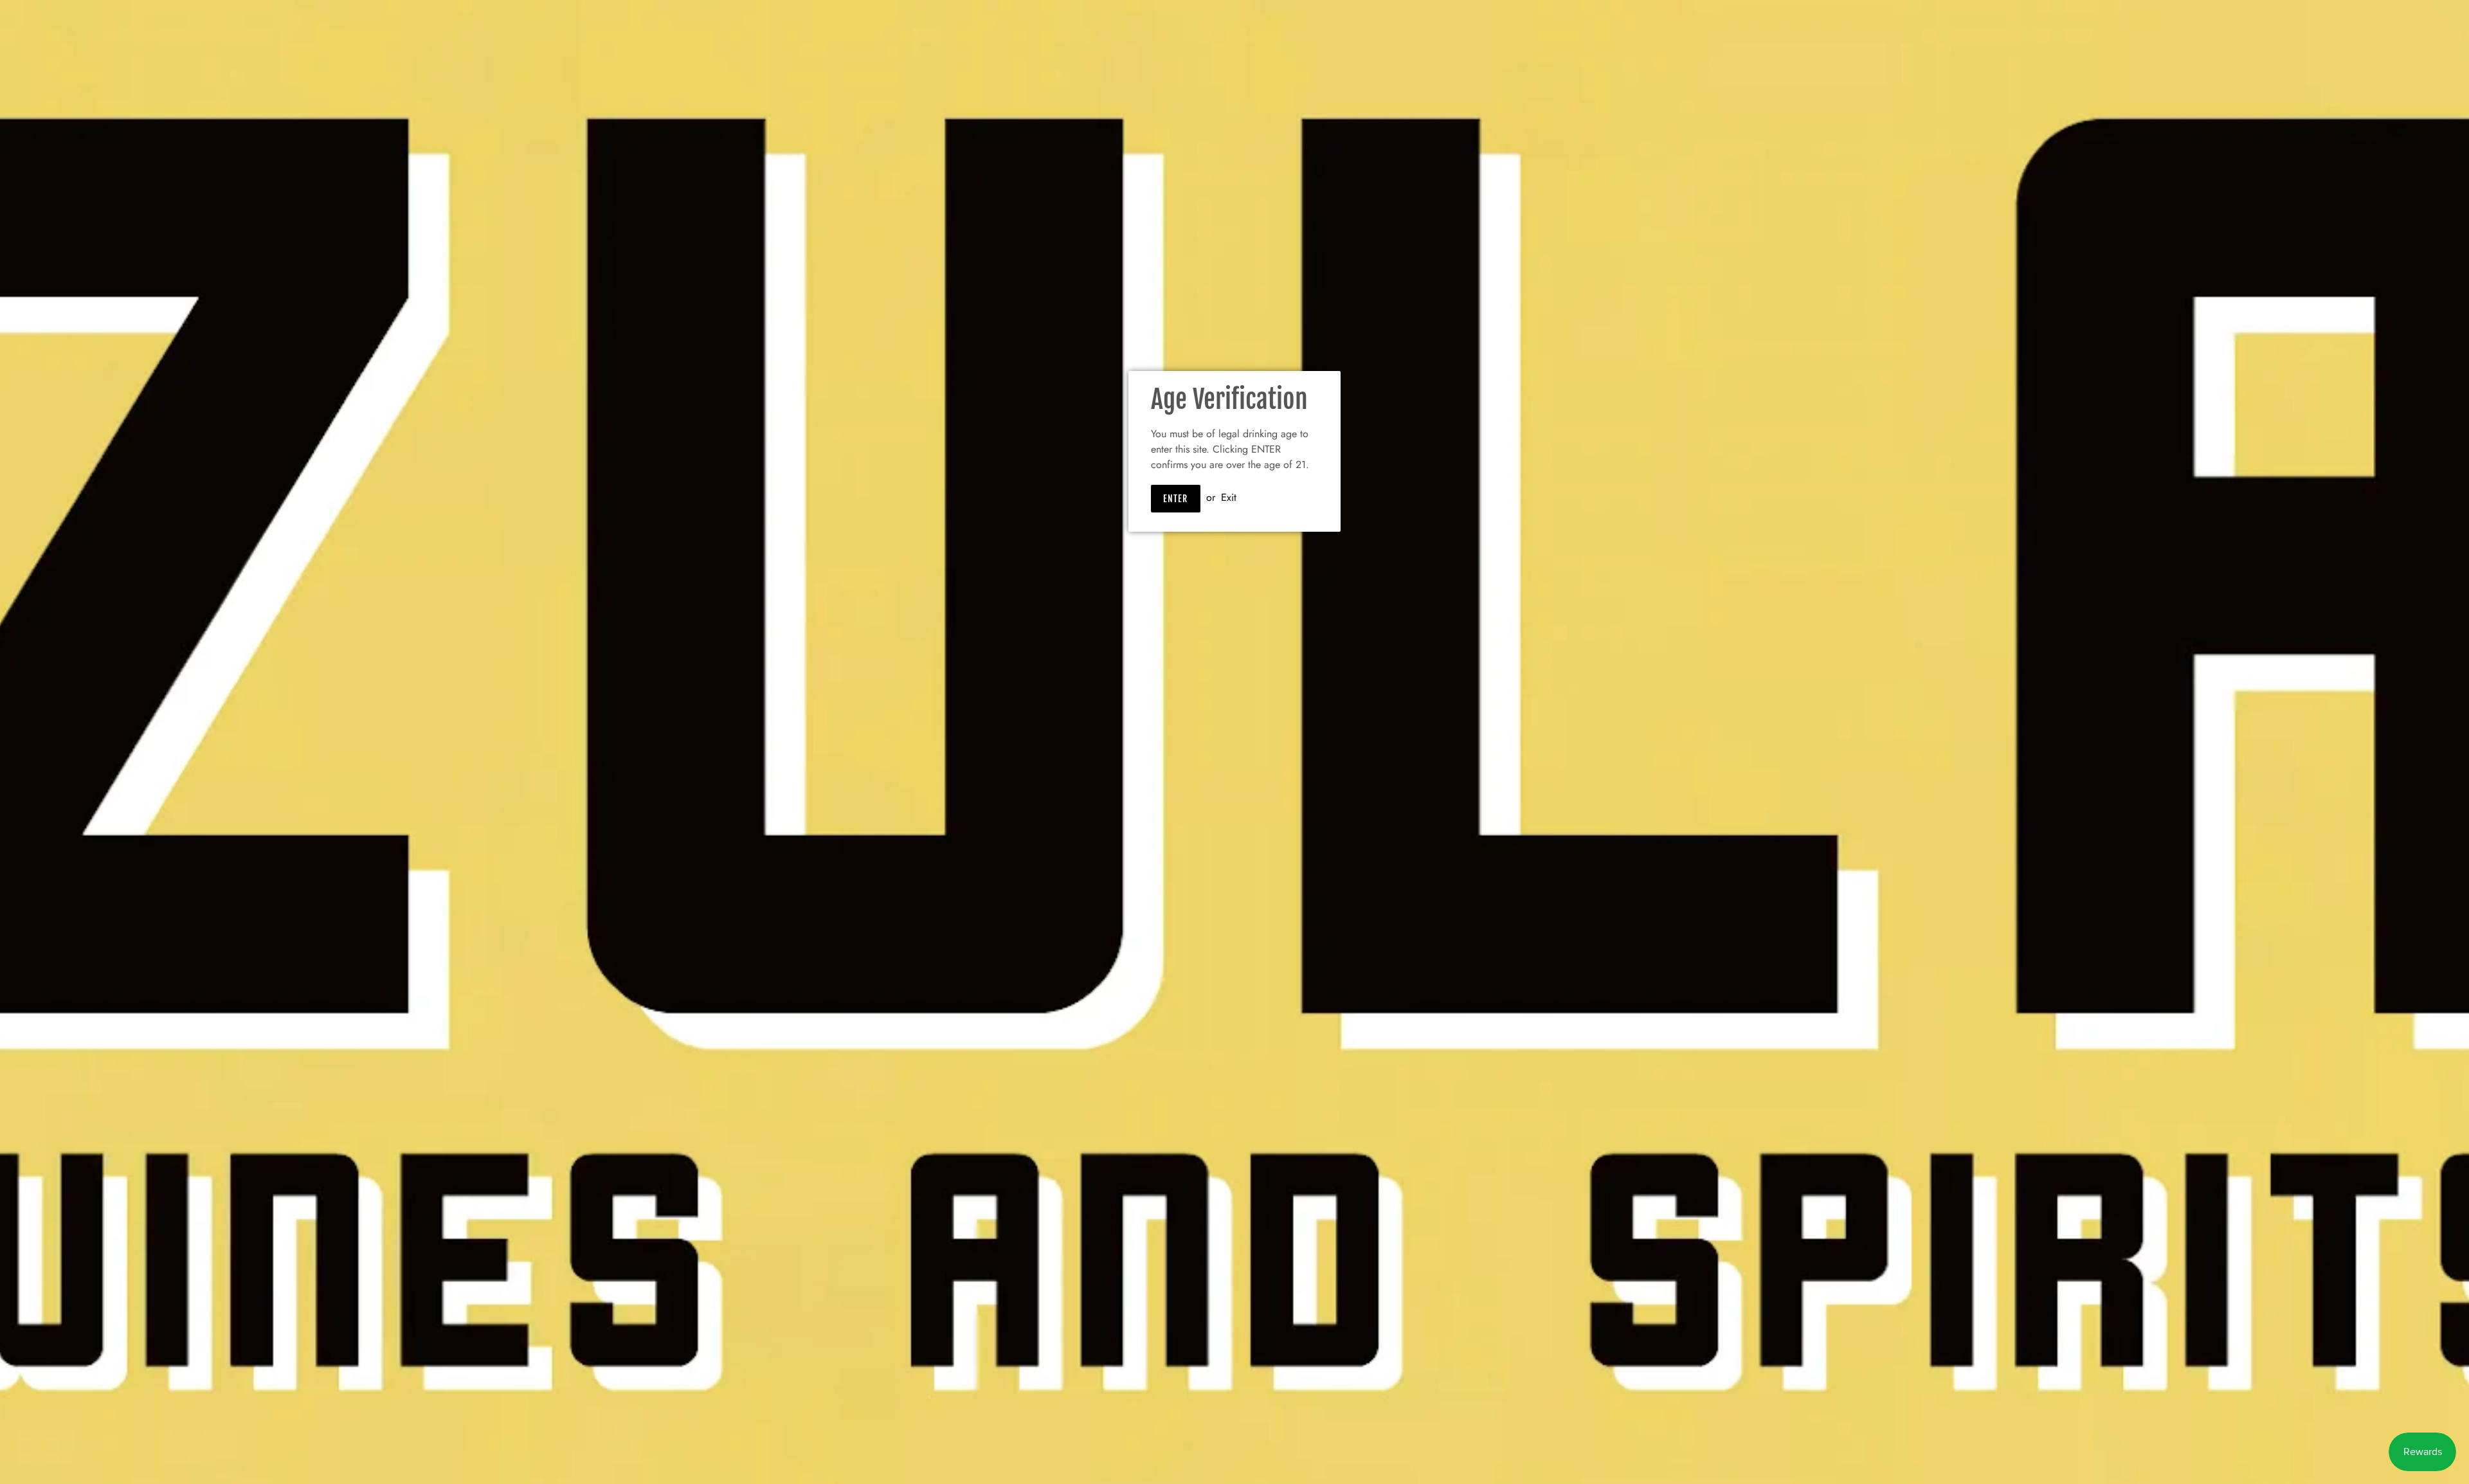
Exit (1229, 497)
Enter (1176, 499)
